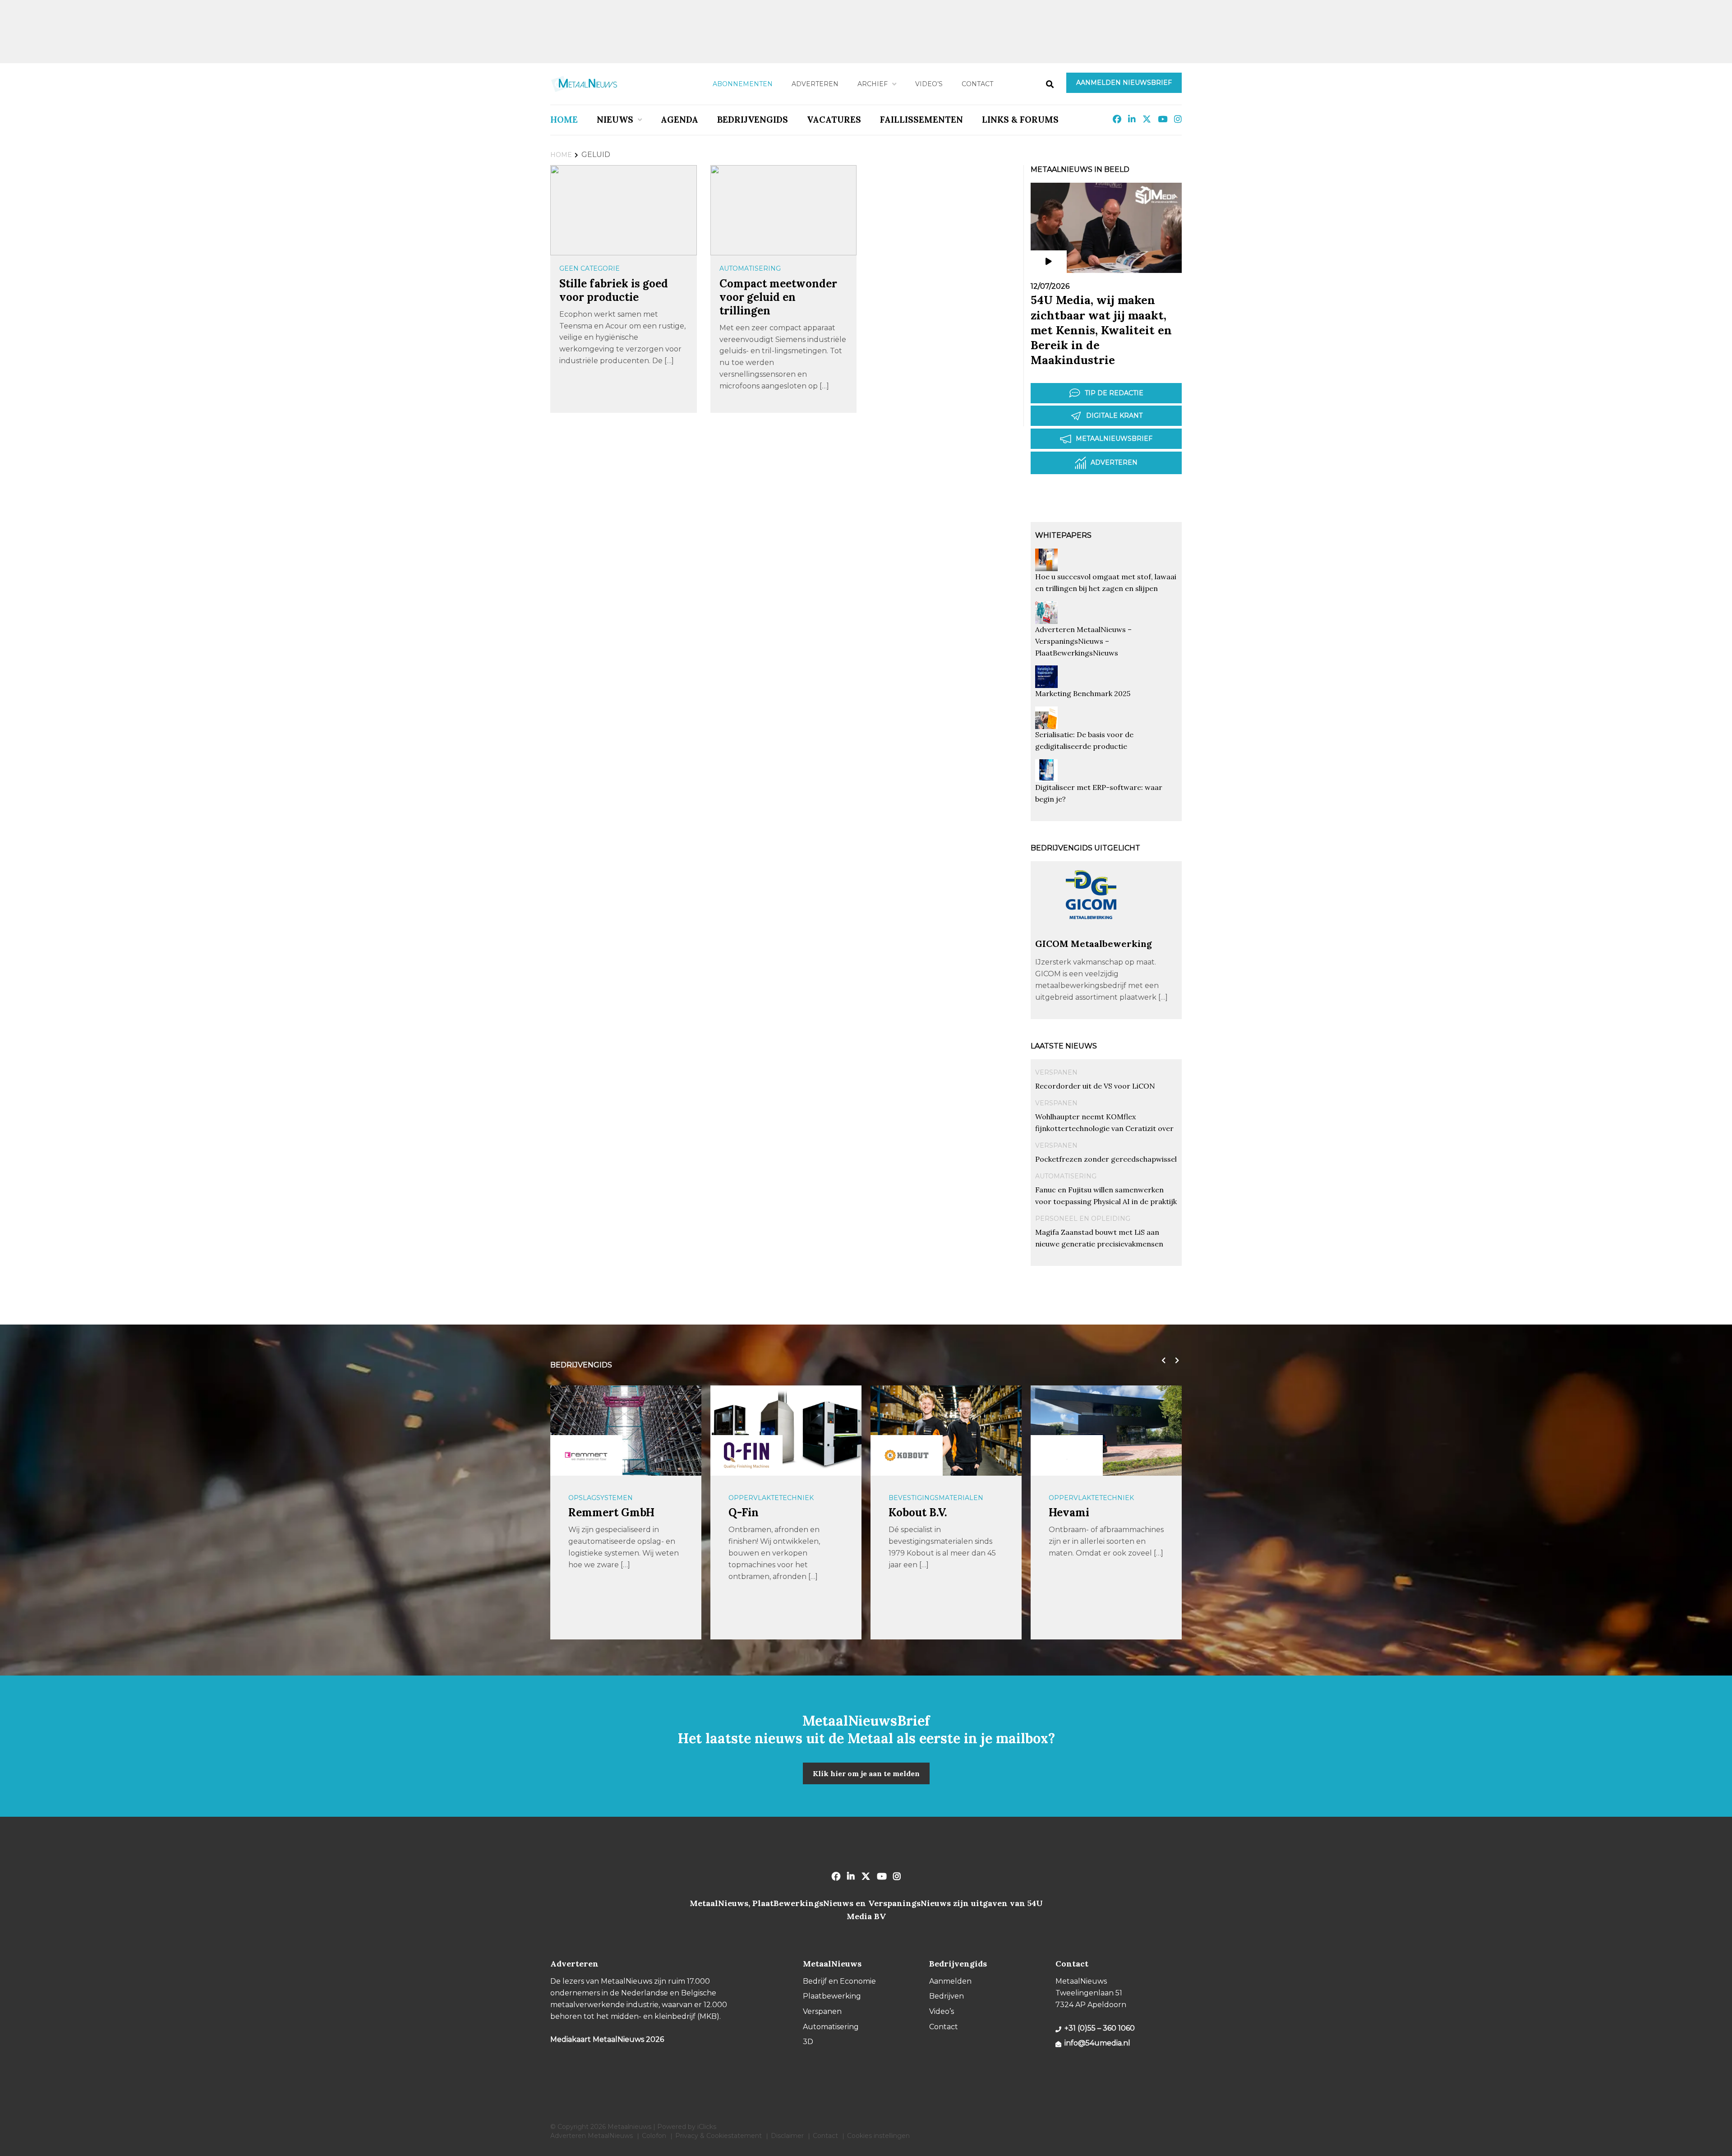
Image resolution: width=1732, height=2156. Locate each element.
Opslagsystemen (601, 1498)
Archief (873, 84)
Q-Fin (744, 1512)
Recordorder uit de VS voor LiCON (1095, 1086)
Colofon (654, 2136)
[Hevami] (1067, 1455)
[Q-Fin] (746, 1455)
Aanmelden (950, 1981)
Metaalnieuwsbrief (1114, 439)
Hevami (1069, 1512)
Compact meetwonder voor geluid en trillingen (778, 297)
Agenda (679, 120)
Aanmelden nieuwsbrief (1124, 83)
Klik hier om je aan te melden (866, 1773)
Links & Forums (1020, 120)
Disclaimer (787, 2136)
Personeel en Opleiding (1083, 1219)
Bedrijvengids (753, 120)
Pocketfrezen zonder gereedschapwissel (1106, 1159)
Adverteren (815, 84)
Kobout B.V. (918, 1512)
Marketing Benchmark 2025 (1083, 693)
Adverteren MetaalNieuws (592, 2136)
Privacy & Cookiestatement (719, 2136)
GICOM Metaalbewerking (1094, 944)
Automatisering (750, 268)
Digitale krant (1114, 416)
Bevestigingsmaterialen (936, 1498)
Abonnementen (743, 84)
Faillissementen (921, 120)
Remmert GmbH (611, 1512)
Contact (977, 84)
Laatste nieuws (1064, 1046)
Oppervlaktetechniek (771, 1498)
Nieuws (615, 120)
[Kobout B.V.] (907, 1455)
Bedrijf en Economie (839, 1981)
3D (808, 2042)
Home (564, 120)
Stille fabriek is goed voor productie (614, 290)
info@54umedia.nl (1097, 2043)
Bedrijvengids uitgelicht (1085, 848)
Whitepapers (1063, 535)
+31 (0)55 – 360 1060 (1100, 2028)
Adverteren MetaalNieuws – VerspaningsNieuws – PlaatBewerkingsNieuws (1083, 641)
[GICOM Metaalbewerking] (1092, 934)
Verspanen (1056, 1072)
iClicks (707, 2127)
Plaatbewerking (832, 1996)
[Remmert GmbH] (586, 1455)
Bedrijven (947, 1996)
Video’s (929, 84)
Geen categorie (590, 268)
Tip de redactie (1114, 393)
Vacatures (834, 120)
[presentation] (1161, 1361)
